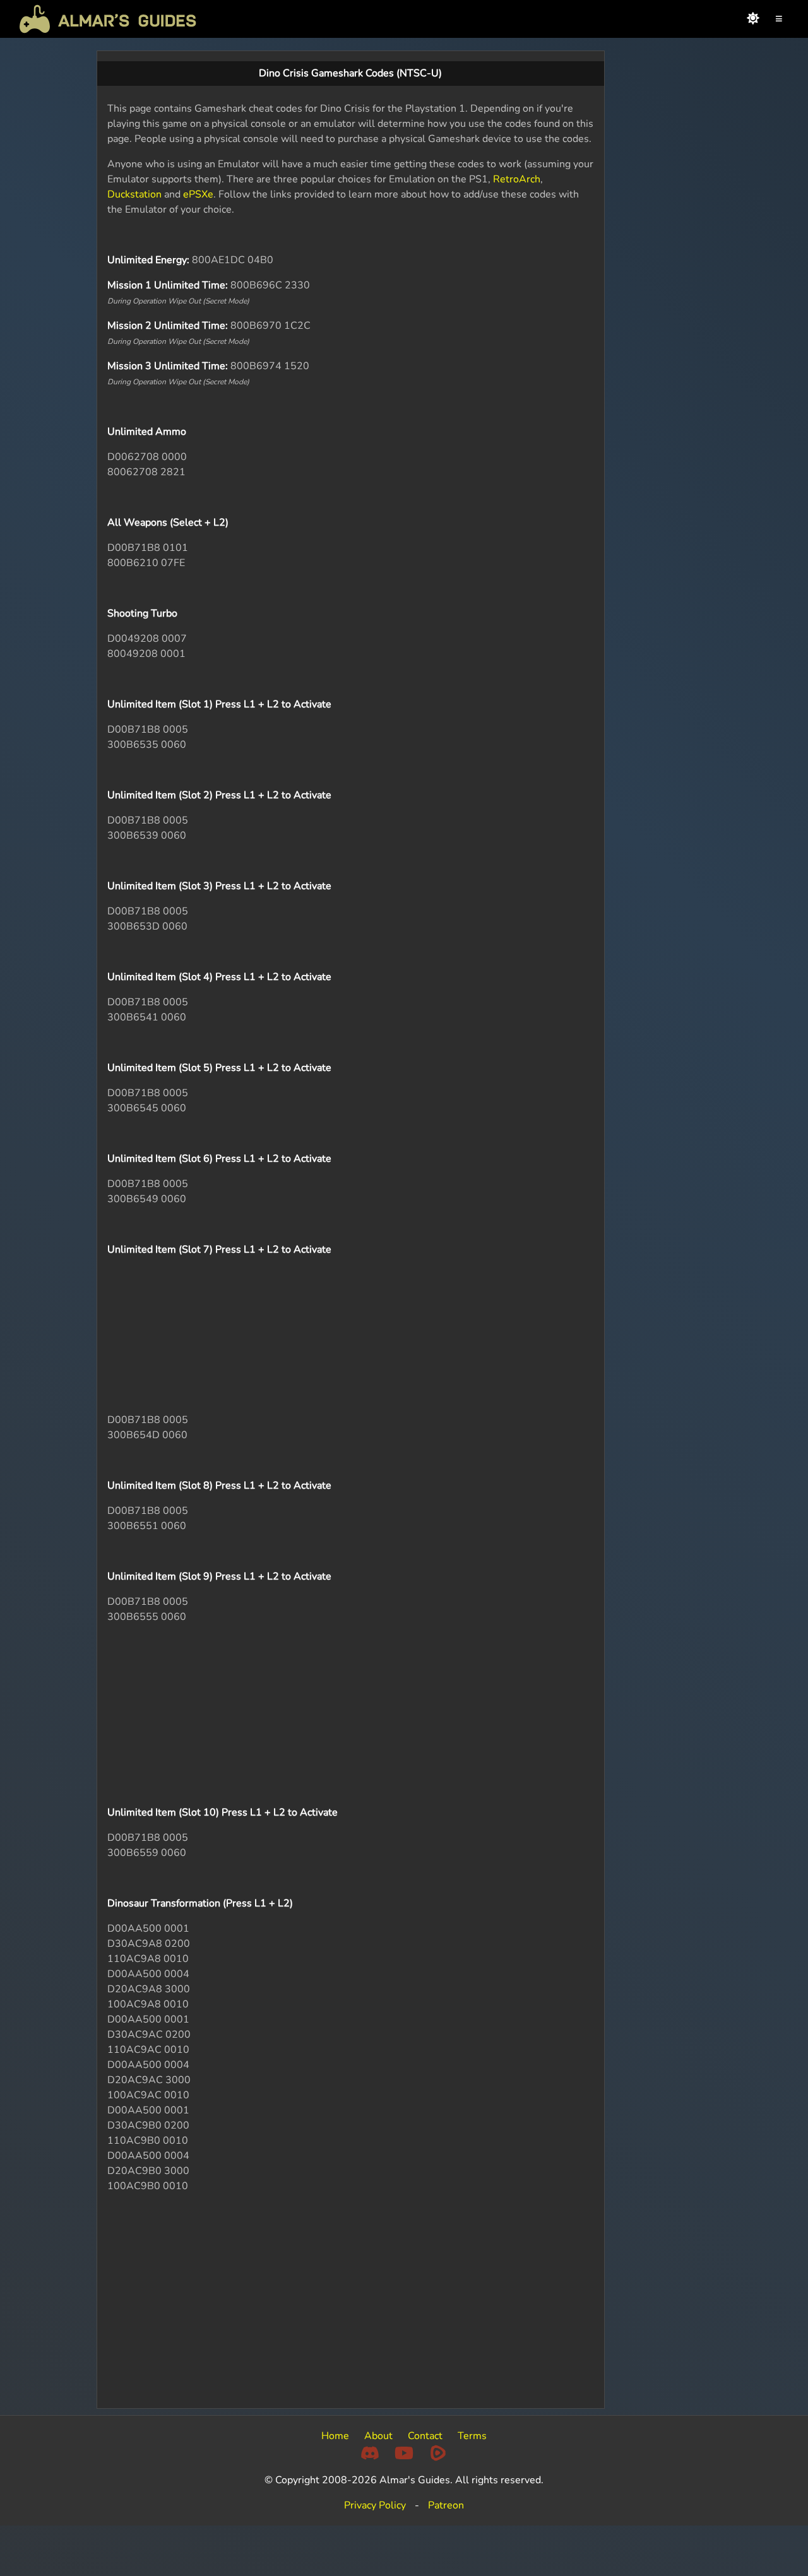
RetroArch (517, 179)
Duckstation (134, 194)
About (378, 2436)
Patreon (446, 2505)
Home (335, 2436)
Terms (472, 2436)
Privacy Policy (375, 2505)
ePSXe (198, 194)
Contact (425, 2436)
